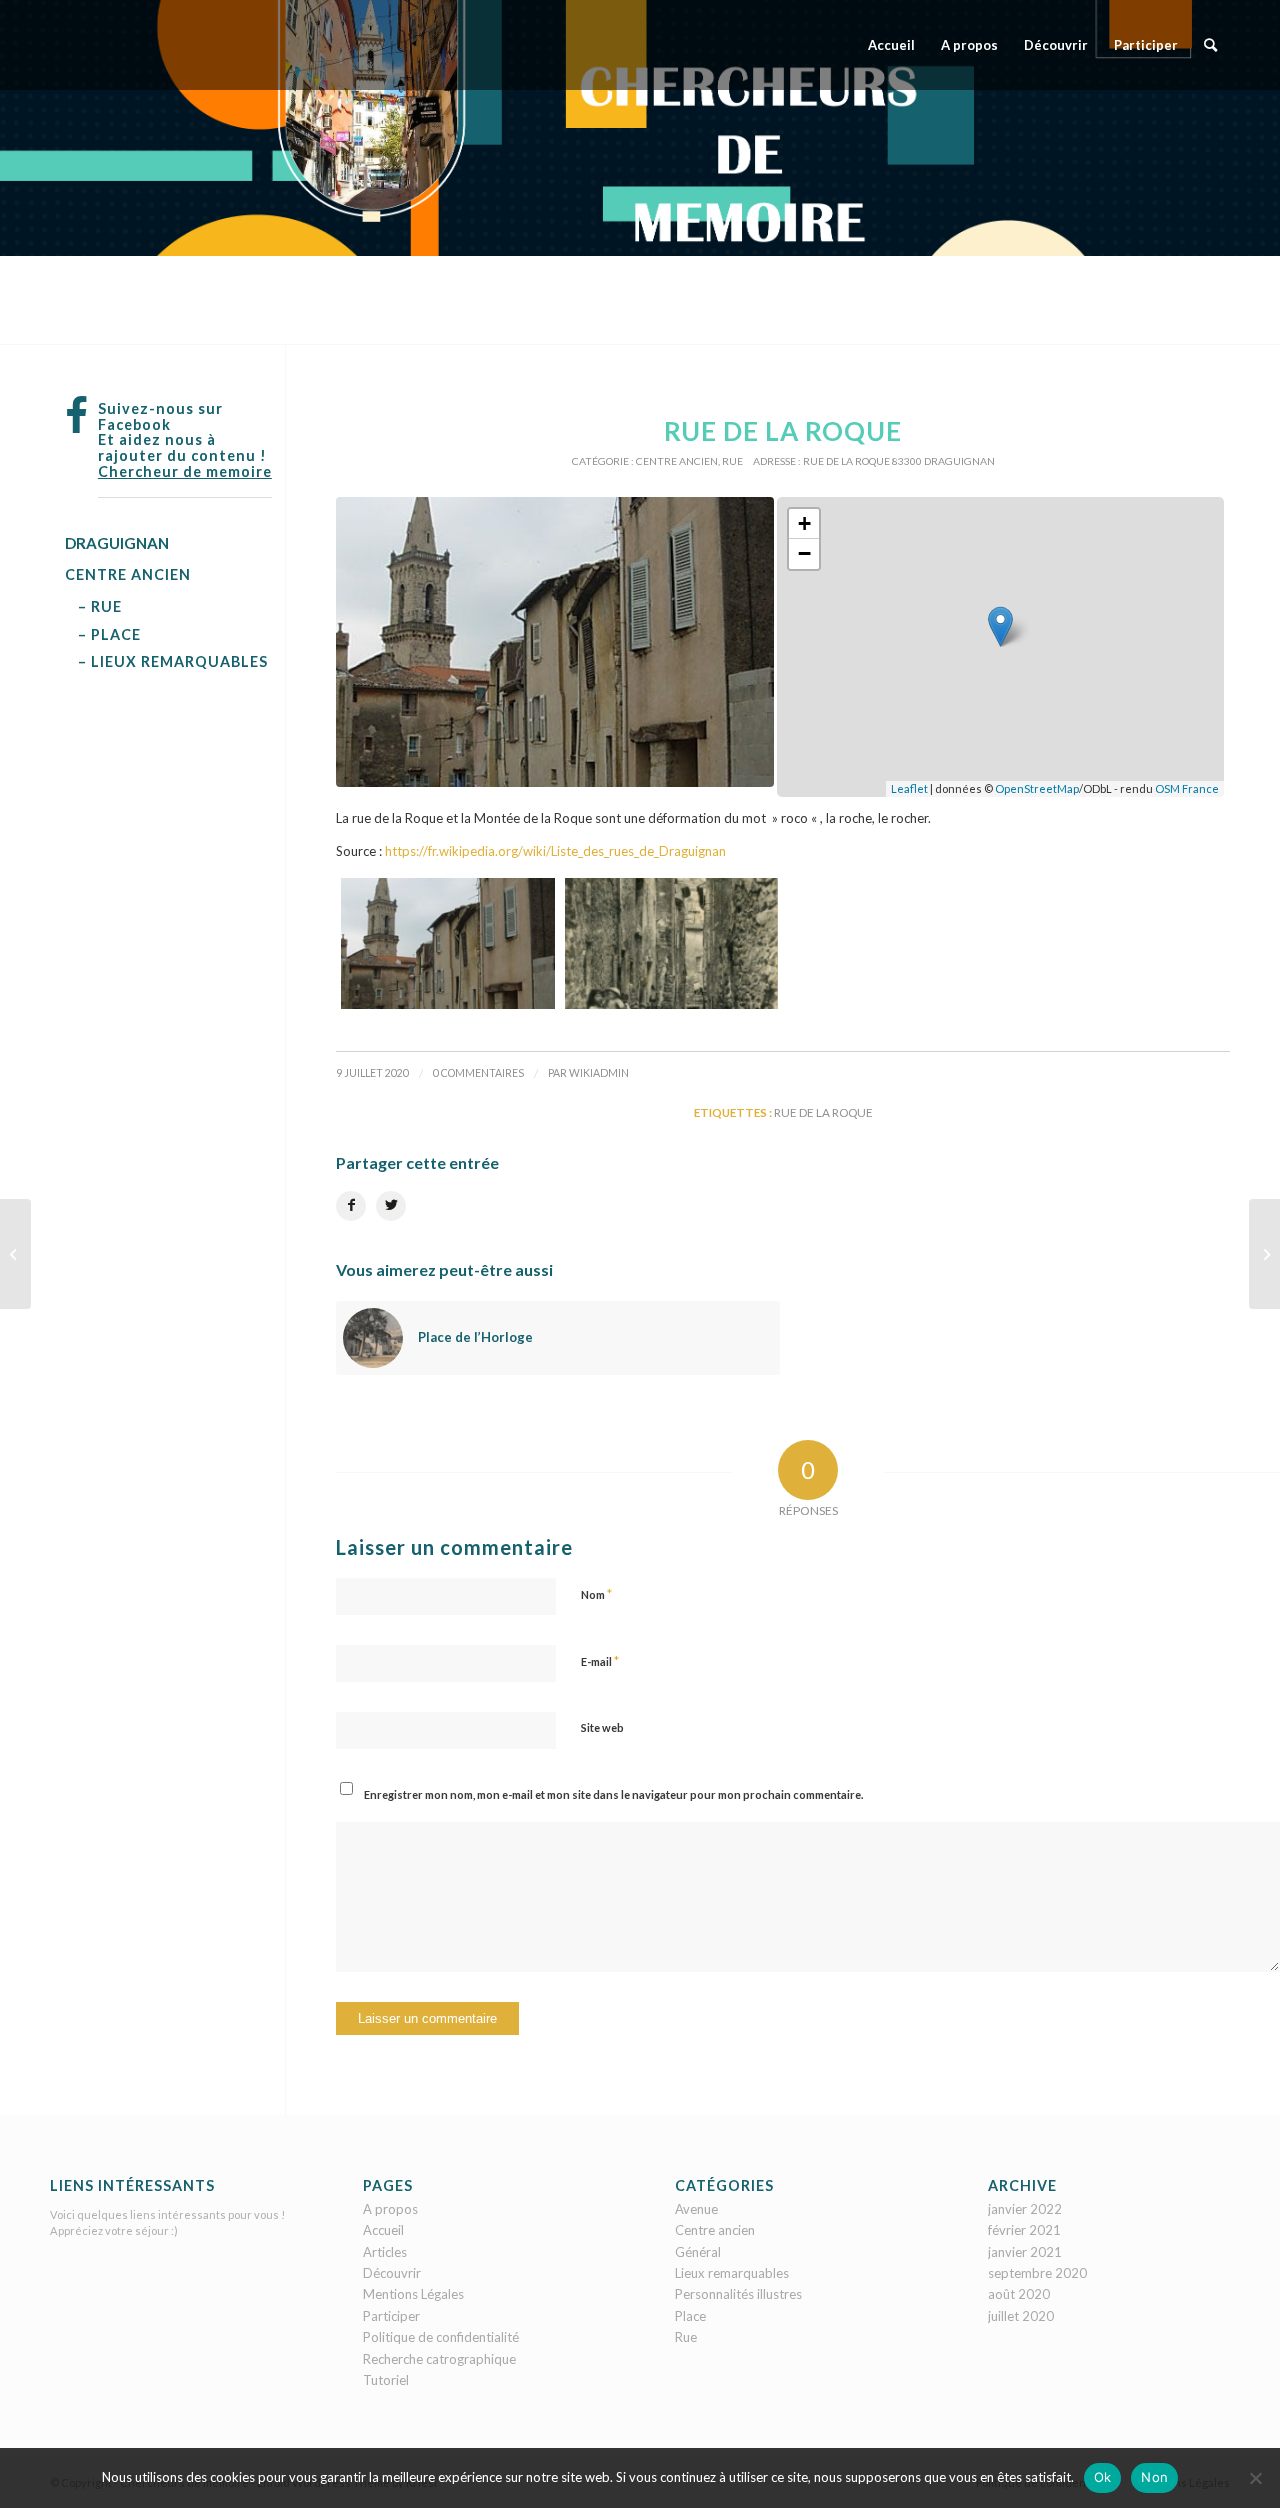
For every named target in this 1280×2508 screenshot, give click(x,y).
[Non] (1255, 2478)
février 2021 (1024, 2230)
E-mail (600, 1661)
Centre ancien (677, 461)
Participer (391, 2316)
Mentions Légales (413, 2294)
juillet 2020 (1021, 2316)
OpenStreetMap (1037, 788)
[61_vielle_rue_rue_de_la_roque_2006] (555, 642)
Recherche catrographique (439, 2359)
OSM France (1187, 788)
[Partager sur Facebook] (351, 1206)
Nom (596, 1594)
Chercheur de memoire (185, 471)
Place (690, 2316)
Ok (1103, 2477)
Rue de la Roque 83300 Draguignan (899, 461)
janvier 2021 (1025, 2252)
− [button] (804, 553)
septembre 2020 (1037, 2273)
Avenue (696, 2209)
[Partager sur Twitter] (391, 1206)
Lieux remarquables (732, 2273)
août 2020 (1019, 2294)
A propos (390, 2209)
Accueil (383, 2230)
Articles (385, 2252)
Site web (602, 1727)
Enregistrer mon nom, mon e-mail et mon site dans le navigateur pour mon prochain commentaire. (613, 1794)
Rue (732, 461)
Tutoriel (386, 2380)
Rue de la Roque (823, 1112)
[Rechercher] (1210, 45)
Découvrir (392, 2273)
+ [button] (804, 523)
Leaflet (909, 788)
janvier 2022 (1025, 2209)
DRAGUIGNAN (117, 543)
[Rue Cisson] (15, 1254)
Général (698, 2252)
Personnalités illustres (738, 2294)
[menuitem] (891, 45)
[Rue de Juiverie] (1264, 1254)
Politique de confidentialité (441, 2337)
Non (1154, 2477)
